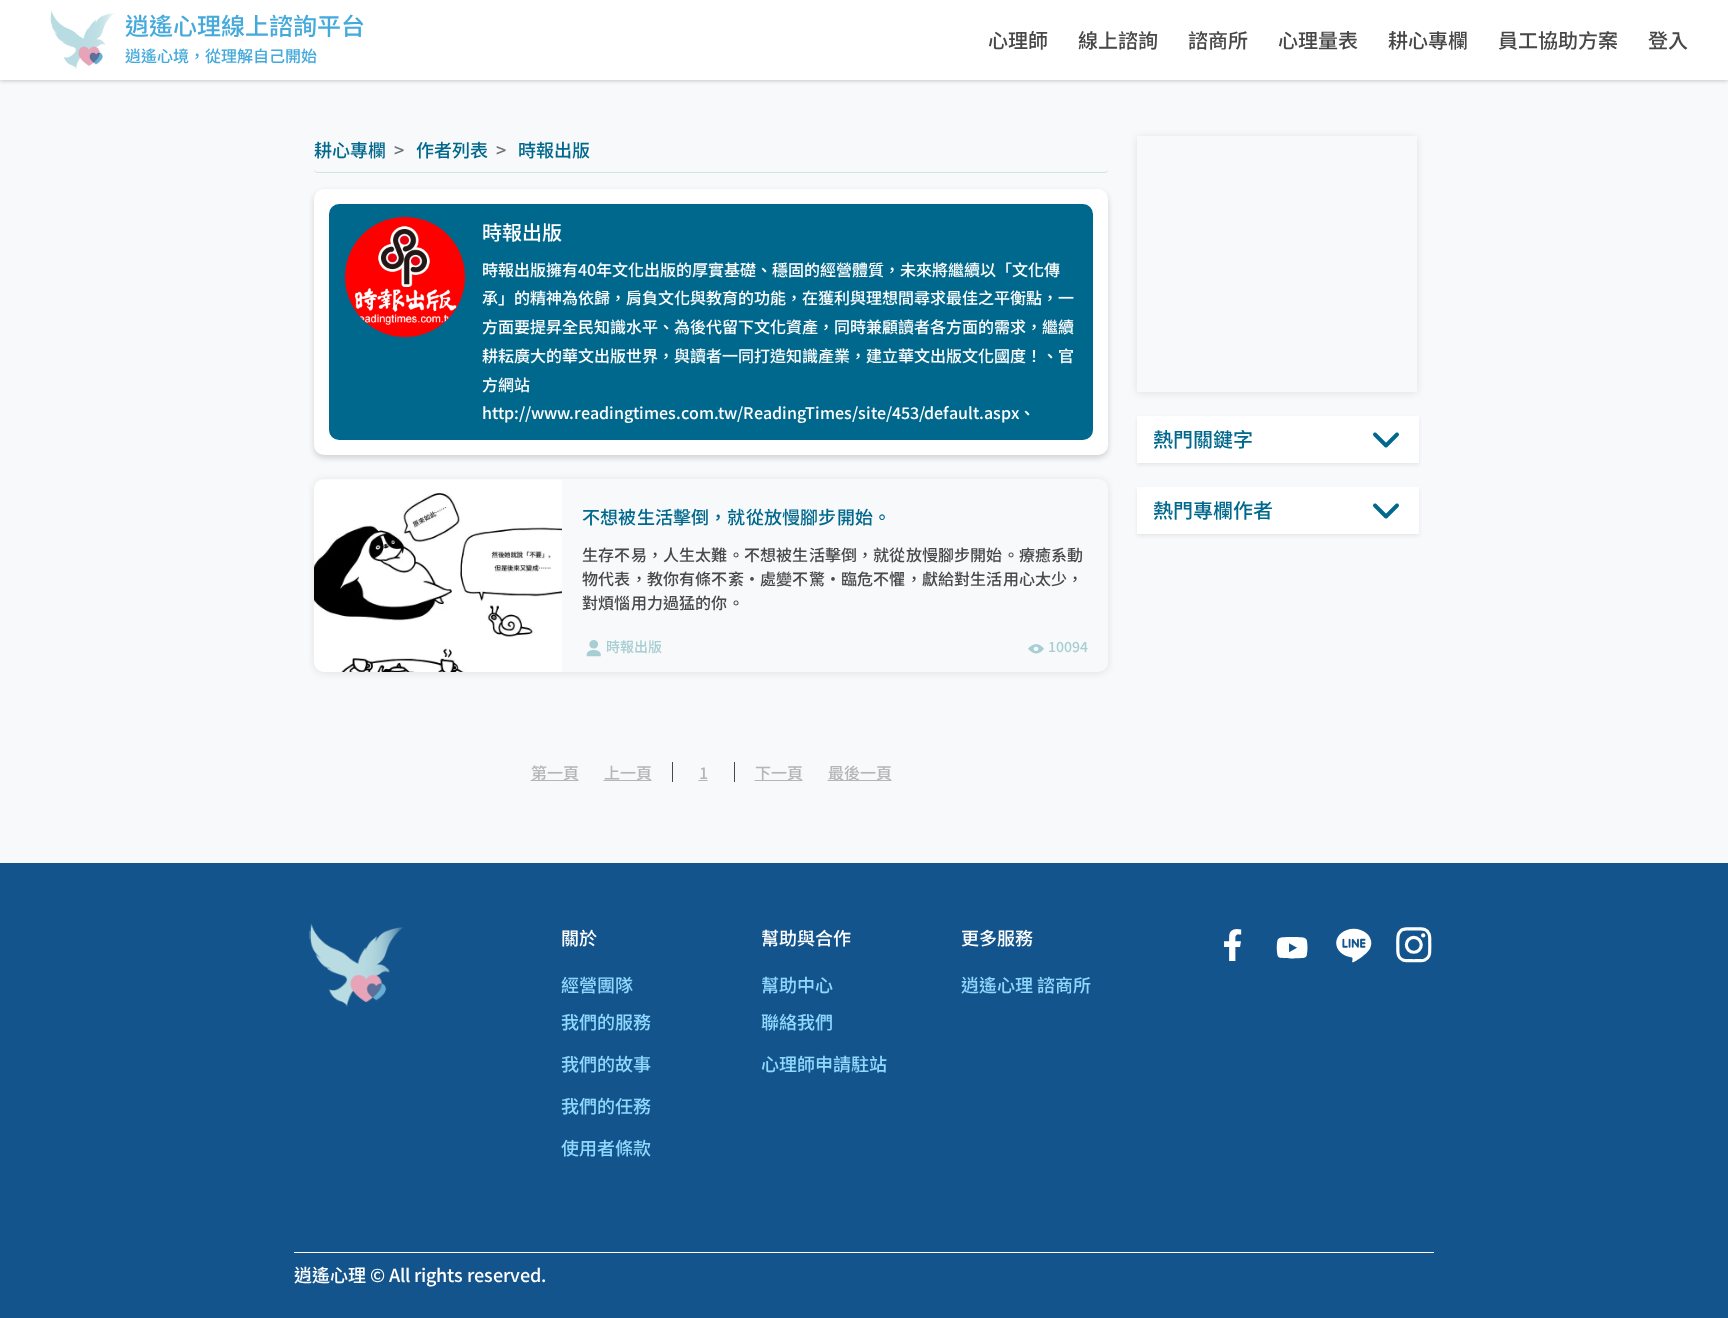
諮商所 (1218, 39)
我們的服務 (606, 1021)
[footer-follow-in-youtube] (1292, 945)
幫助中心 (797, 984)
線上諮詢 (1118, 39)
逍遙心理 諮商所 (1026, 984)
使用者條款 (606, 1147)
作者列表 (450, 149)
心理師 (1018, 39)
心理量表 (1318, 39)
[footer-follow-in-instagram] (1413, 945)
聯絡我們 (797, 1021)
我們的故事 (606, 1063)
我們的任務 (606, 1105)
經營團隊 (597, 984)
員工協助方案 (1558, 39)
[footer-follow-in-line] (1353, 945)
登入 (1668, 39)
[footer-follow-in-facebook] (1232, 945)
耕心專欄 (1428, 39)
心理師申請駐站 (824, 1063)
